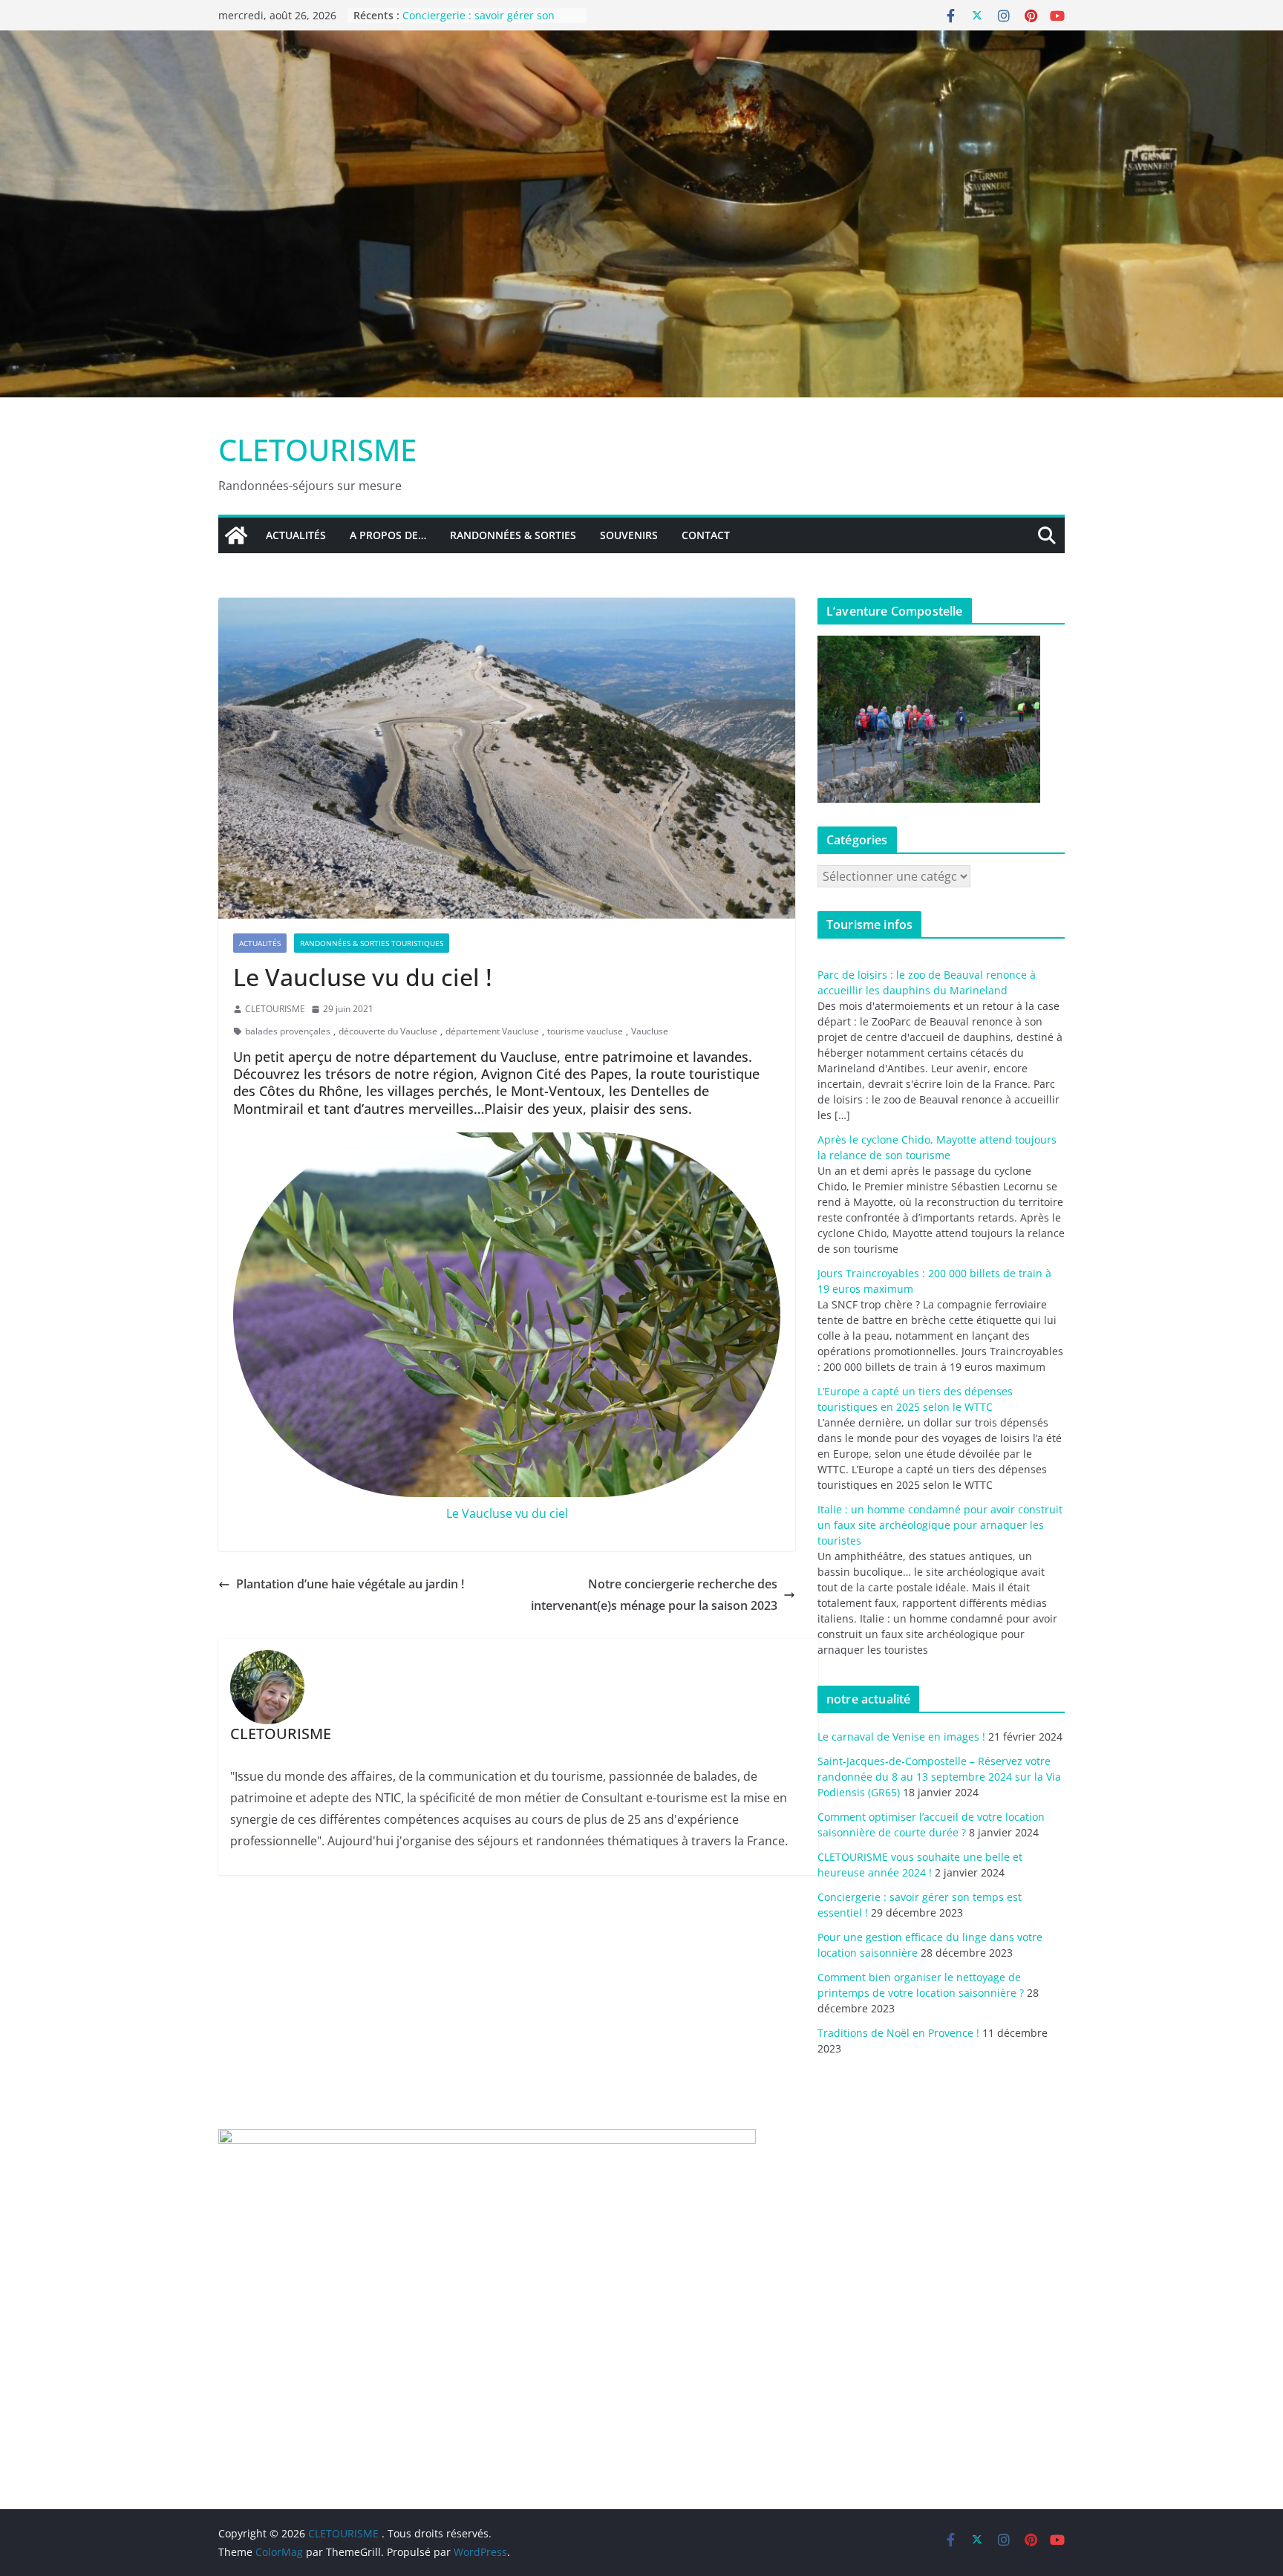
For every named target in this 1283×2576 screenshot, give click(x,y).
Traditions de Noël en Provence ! (898, 2033)
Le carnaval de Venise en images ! (901, 1737)
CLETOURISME (317, 450)
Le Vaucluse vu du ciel (507, 1513)
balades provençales (288, 1031)
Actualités (296, 535)
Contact (706, 535)
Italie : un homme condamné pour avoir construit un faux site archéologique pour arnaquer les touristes (940, 1525)
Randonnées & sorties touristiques (372, 943)
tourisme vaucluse (585, 1031)
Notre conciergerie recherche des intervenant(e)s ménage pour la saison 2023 (654, 1595)
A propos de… (388, 535)
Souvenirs (629, 535)
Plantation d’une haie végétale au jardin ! (350, 1584)
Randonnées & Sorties (513, 535)
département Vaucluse (492, 1031)
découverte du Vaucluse (388, 1031)
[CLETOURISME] (641, 41)
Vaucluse (650, 1031)
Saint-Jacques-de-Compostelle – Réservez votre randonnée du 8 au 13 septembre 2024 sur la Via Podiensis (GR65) (939, 1777)
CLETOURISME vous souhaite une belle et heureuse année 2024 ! (485, 23)
